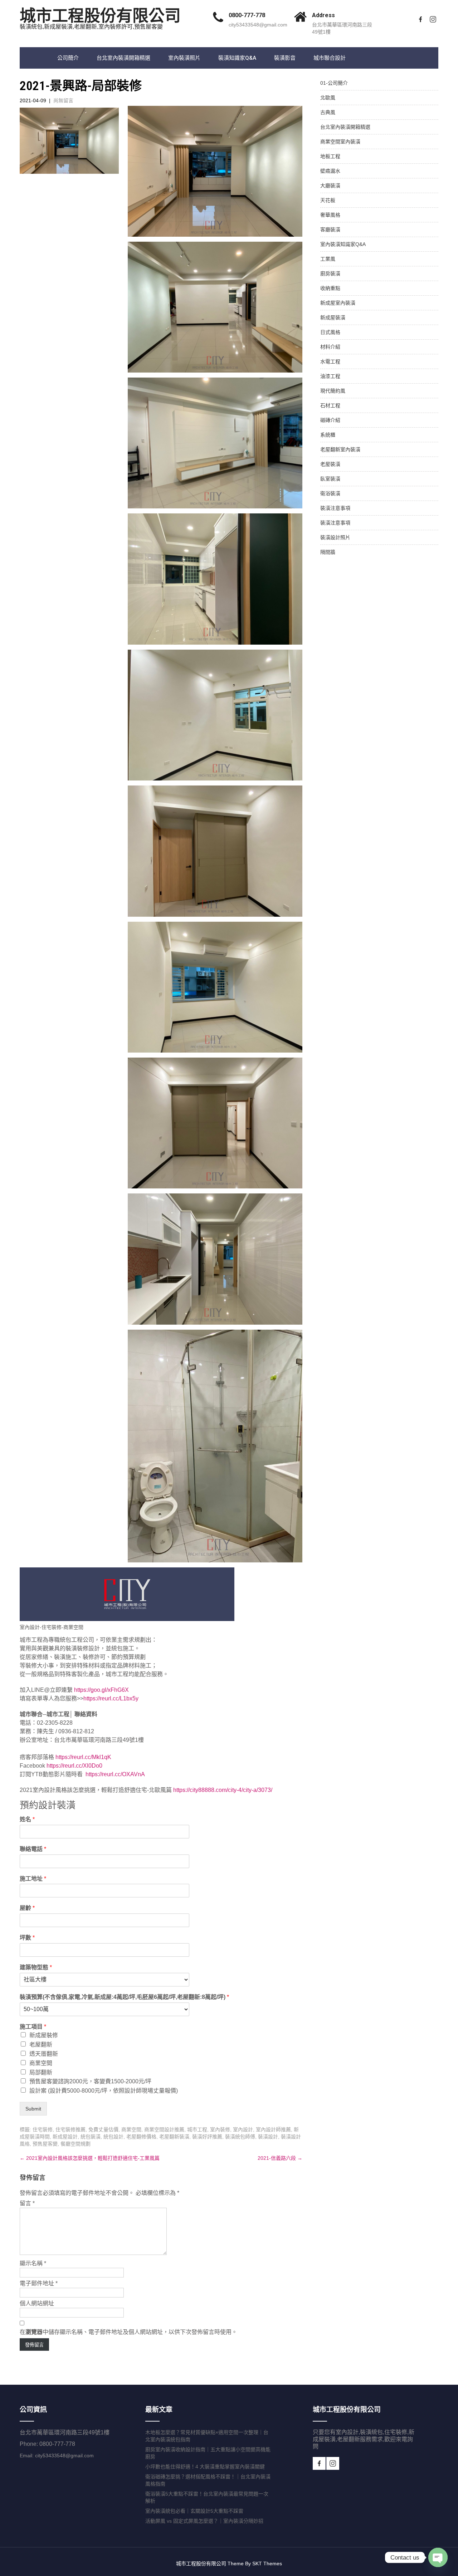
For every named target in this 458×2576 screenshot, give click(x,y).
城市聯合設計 (330, 58)
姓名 (27, 1819)
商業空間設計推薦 (164, 2129)
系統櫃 (328, 435)
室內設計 (243, 2129)
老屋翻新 (41, 2045)
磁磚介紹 (330, 420)
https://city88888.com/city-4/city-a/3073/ (223, 1790)
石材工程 (330, 405)
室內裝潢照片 (184, 58)
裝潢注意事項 (335, 508)
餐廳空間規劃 (75, 2144)
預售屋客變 (45, 2144)
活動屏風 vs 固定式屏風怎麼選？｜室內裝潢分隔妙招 (204, 2521)
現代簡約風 (333, 391)
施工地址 (33, 1879)
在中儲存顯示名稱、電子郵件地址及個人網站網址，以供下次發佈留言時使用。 (128, 2332)
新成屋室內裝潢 (338, 303)
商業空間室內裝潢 (340, 142)
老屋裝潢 (330, 464)
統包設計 (113, 2137)
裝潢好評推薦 (207, 2137)
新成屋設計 (65, 2137)
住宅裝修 (43, 2129)
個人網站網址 (37, 2303)
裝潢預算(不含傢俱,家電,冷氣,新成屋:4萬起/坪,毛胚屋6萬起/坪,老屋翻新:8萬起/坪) (124, 1997)
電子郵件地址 (39, 2283)
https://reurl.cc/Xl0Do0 (74, 1766)
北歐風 (328, 98)
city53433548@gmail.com (258, 25)
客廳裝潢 (330, 230)
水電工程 (330, 361)
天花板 (328, 200)
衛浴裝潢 (330, 493)
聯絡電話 (33, 1849)
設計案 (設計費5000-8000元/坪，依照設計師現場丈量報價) (104, 2091)
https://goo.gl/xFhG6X (101, 1690)
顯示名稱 (33, 2263)
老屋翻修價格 (141, 2137)
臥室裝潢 (330, 479)
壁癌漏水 (330, 171)
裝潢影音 (285, 58)
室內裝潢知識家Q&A (343, 244)
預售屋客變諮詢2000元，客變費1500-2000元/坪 (90, 2081)
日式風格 (330, 332)
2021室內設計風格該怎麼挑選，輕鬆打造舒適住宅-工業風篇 (90, 2158)
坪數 (27, 1938)
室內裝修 (220, 2129)
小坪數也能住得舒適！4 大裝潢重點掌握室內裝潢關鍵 (205, 2467)
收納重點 (330, 288)
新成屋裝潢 (333, 317)
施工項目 (33, 2027)
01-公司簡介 (334, 83)
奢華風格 (330, 215)
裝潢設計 (268, 2137)
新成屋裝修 (44, 2035)
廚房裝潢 (330, 274)
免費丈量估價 (103, 2129)
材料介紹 (330, 347)
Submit (33, 2109)
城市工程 (197, 2129)
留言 (27, 2203)
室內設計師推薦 (273, 2129)
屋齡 (27, 1908)
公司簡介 (68, 58)
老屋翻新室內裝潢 (340, 449)
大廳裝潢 (330, 186)
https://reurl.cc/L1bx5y (111, 1698)
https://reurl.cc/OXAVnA (115, 1774)
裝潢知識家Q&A (237, 58)
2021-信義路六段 (280, 2158)
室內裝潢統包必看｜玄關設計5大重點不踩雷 (194, 2511)
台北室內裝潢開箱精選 (123, 58)
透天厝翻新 (44, 2054)
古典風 (328, 112)
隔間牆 (328, 552)
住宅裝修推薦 (70, 2129)
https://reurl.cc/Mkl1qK (83, 1757)
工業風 (328, 259)
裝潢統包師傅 (240, 2137)
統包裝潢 (91, 2137)
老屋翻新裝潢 (174, 2137)
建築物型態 (36, 1967)
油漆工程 (330, 376)
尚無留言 (63, 100)
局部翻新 (41, 2072)
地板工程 (330, 156)
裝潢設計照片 (335, 537)
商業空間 (41, 2063)
